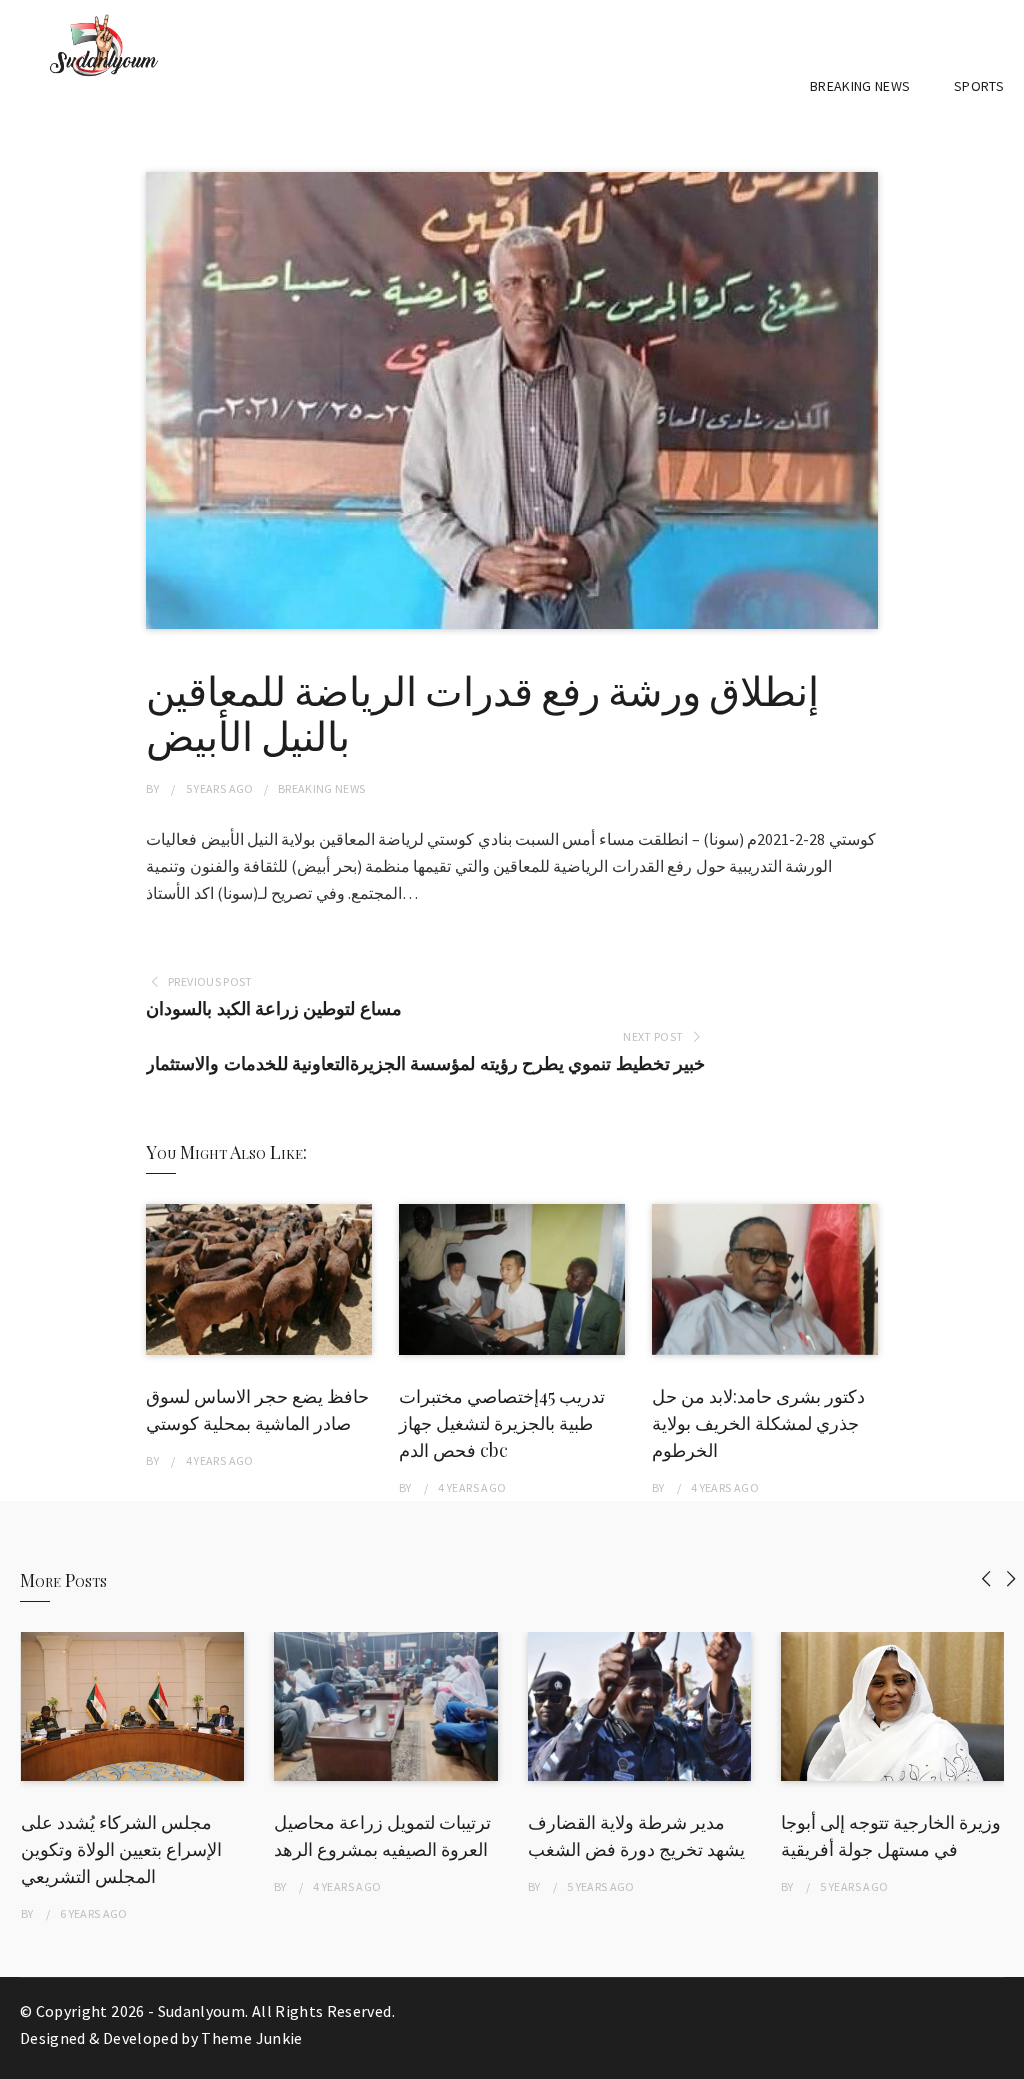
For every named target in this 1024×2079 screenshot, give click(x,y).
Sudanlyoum (202, 2011)
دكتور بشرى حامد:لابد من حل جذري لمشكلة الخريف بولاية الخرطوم (758, 1423)
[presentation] (986, 1578)
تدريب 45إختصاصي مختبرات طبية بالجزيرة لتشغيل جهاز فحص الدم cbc (502, 1423)
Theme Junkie (251, 2038)
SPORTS (979, 86)
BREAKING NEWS (860, 86)
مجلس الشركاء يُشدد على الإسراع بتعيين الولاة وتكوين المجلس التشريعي (121, 1849)
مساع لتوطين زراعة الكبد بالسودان (273, 1008)
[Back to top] (1004, 2059)
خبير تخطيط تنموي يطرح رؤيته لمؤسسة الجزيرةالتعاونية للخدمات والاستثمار (425, 1063)
